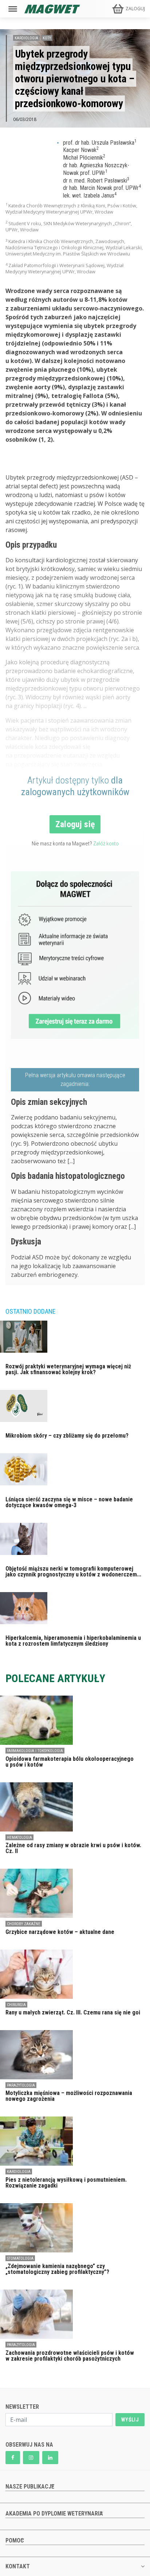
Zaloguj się (75, 824)
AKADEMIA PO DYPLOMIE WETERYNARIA (54, 2514)
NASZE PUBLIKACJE (30, 2487)
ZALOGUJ (135, 9)
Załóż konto (106, 844)
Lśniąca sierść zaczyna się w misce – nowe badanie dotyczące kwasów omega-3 (69, 1502)
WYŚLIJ (130, 2420)
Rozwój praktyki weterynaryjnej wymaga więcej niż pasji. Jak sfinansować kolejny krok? (68, 1369)
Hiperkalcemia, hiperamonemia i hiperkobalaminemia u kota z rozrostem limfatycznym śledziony (73, 1641)
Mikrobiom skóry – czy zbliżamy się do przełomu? (67, 1436)
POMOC (15, 2540)
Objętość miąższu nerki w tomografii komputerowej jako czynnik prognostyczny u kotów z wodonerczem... (73, 1572)
